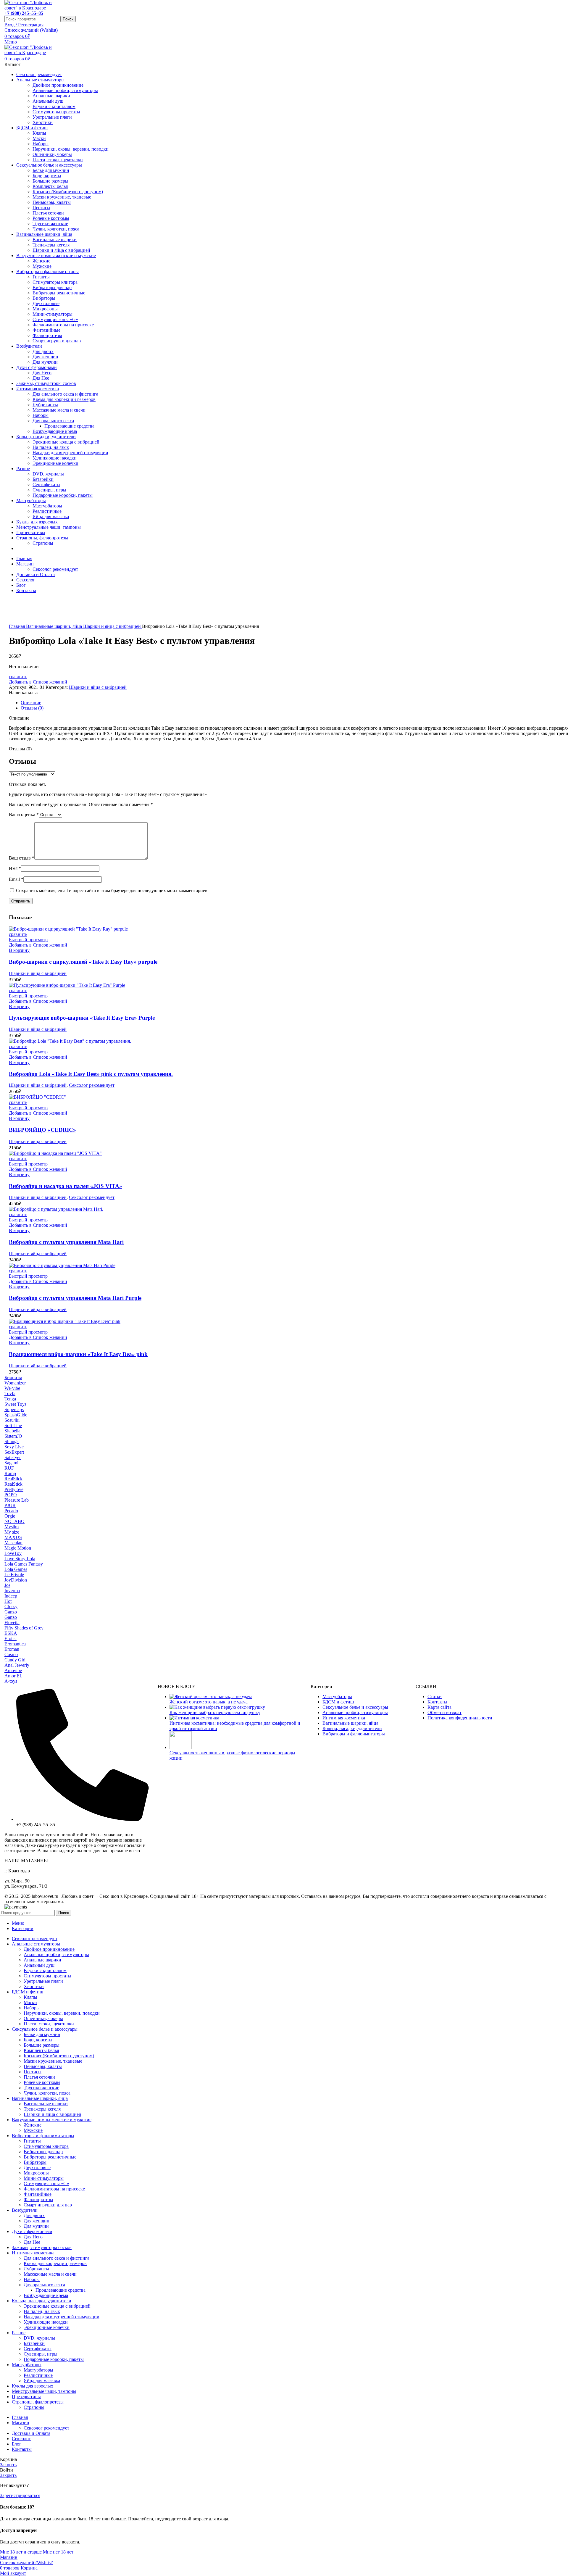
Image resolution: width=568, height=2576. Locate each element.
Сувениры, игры (49, 490)
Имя (15, 868)
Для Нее (41, 378)
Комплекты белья (50, 186)
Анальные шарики (51, 96)
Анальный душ (48, 101)
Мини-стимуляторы (53, 314)
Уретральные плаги (52, 117)
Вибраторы (44, 298)
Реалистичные (47, 511)
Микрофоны (45, 309)
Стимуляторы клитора (55, 282)
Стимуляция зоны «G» (55, 319)
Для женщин (45, 357)
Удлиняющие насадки (55, 458)
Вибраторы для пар (52, 287)
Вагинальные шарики (55, 240)
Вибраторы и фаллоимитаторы (354, 1734)
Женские (41, 261)
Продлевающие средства (69, 426)
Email (16, 879)
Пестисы (41, 208)
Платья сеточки (48, 213)
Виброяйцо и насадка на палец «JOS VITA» (66, 1186)
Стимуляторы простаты (56, 112)
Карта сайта (439, 1707)
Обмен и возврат (444, 1712)
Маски (39, 138)
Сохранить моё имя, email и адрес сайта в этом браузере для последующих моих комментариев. (112, 890)
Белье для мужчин (51, 170)
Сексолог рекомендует (55, 569)
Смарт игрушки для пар (57, 341)
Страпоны (43, 543)
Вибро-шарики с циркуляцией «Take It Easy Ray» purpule (83, 962)
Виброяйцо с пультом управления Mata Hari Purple (75, 1298)
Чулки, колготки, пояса (56, 229)
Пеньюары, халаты (52, 202)
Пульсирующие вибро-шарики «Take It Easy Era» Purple (82, 1018)
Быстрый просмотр (28, 940)
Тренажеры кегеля (51, 245)
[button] (19, 950)
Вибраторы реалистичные (59, 293)
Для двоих (43, 351)
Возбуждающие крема (55, 431)
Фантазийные (46, 330)
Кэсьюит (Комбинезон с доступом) (68, 192)
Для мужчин (45, 362)
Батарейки (43, 479)
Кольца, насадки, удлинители (352, 1728)
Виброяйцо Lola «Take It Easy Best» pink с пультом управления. (91, 1074)
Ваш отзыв (22, 858)
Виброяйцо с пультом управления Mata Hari (66, 1242)
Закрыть (8, 2465)
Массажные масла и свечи (59, 410)
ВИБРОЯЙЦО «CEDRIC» (42, 1130)
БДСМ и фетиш (338, 1702)
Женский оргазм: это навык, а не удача (209, 1702)
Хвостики (43, 122)
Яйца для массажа (51, 516)
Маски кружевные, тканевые (62, 197)
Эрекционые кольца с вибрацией (66, 442)
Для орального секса (53, 421)
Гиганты (41, 277)
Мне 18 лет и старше (21, 2552)
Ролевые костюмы (51, 218)
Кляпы (39, 133)
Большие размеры (50, 181)
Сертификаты (46, 485)
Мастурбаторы (47, 506)
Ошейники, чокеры (52, 154)
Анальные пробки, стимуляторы (65, 90)
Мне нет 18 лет (58, 2552)
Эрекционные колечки (55, 463)
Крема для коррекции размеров (64, 399)
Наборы (41, 144)
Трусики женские (50, 224)
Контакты (437, 1702)
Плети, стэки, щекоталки (58, 160)
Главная (17, 626)
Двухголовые (46, 303)
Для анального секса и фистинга (65, 394)
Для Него (42, 373)
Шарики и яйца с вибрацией (61, 250)
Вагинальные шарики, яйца (55, 626)
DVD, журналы (48, 474)
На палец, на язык (51, 447)
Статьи (435, 1696)
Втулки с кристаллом (54, 106)
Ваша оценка (24, 814)
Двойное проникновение (58, 85)
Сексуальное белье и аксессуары (355, 1707)
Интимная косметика (344, 1718)
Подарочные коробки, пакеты (63, 495)
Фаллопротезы (47, 335)
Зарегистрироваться (20, 2495)
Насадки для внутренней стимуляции (70, 453)
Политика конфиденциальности (460, 1718)
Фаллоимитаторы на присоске (63, 325)
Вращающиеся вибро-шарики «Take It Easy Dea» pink (78, 1354)
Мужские (42, 266)
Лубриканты (45, 405)
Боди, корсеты (47, 176)
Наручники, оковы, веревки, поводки (71, 149)
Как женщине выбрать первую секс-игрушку (215, 1712)
